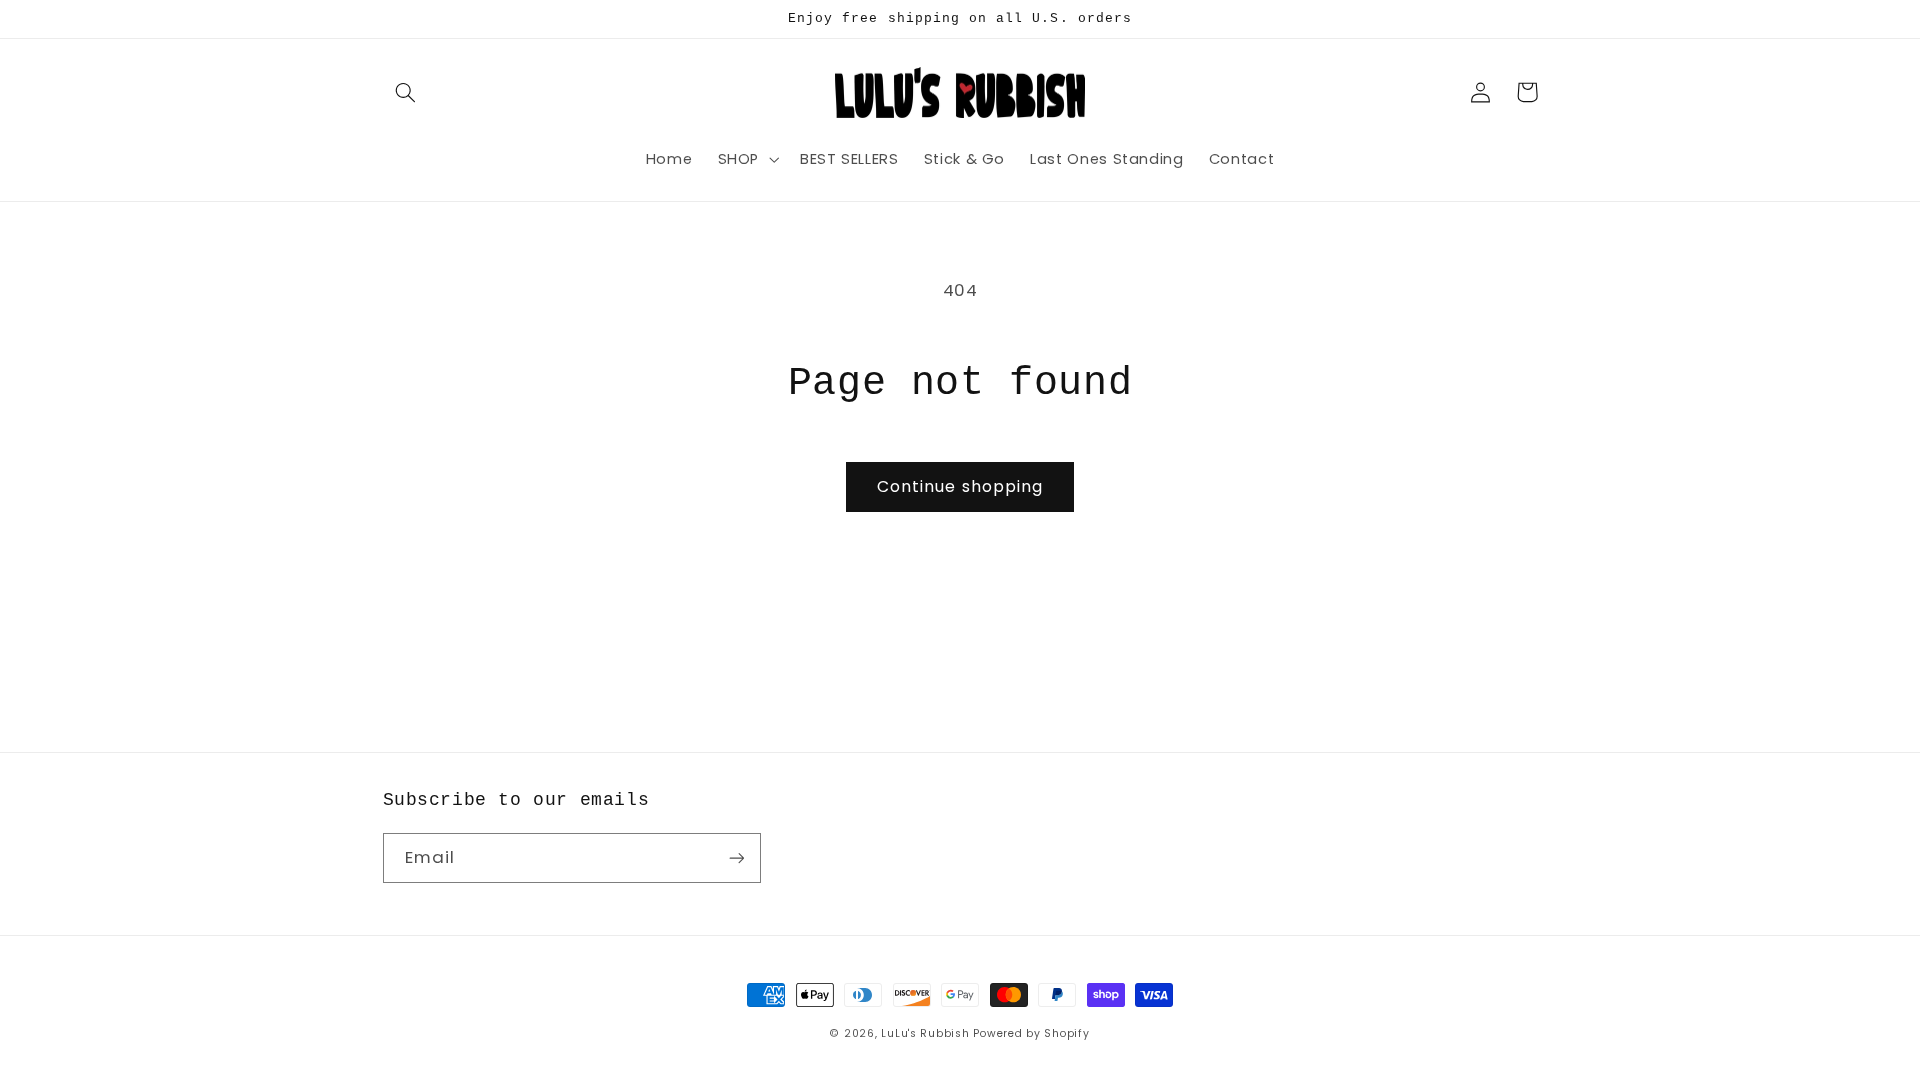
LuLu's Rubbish (925, 1033)
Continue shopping (960, 486)
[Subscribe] (736, 857)
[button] (406, 92)
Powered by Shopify (1031, 1033)
